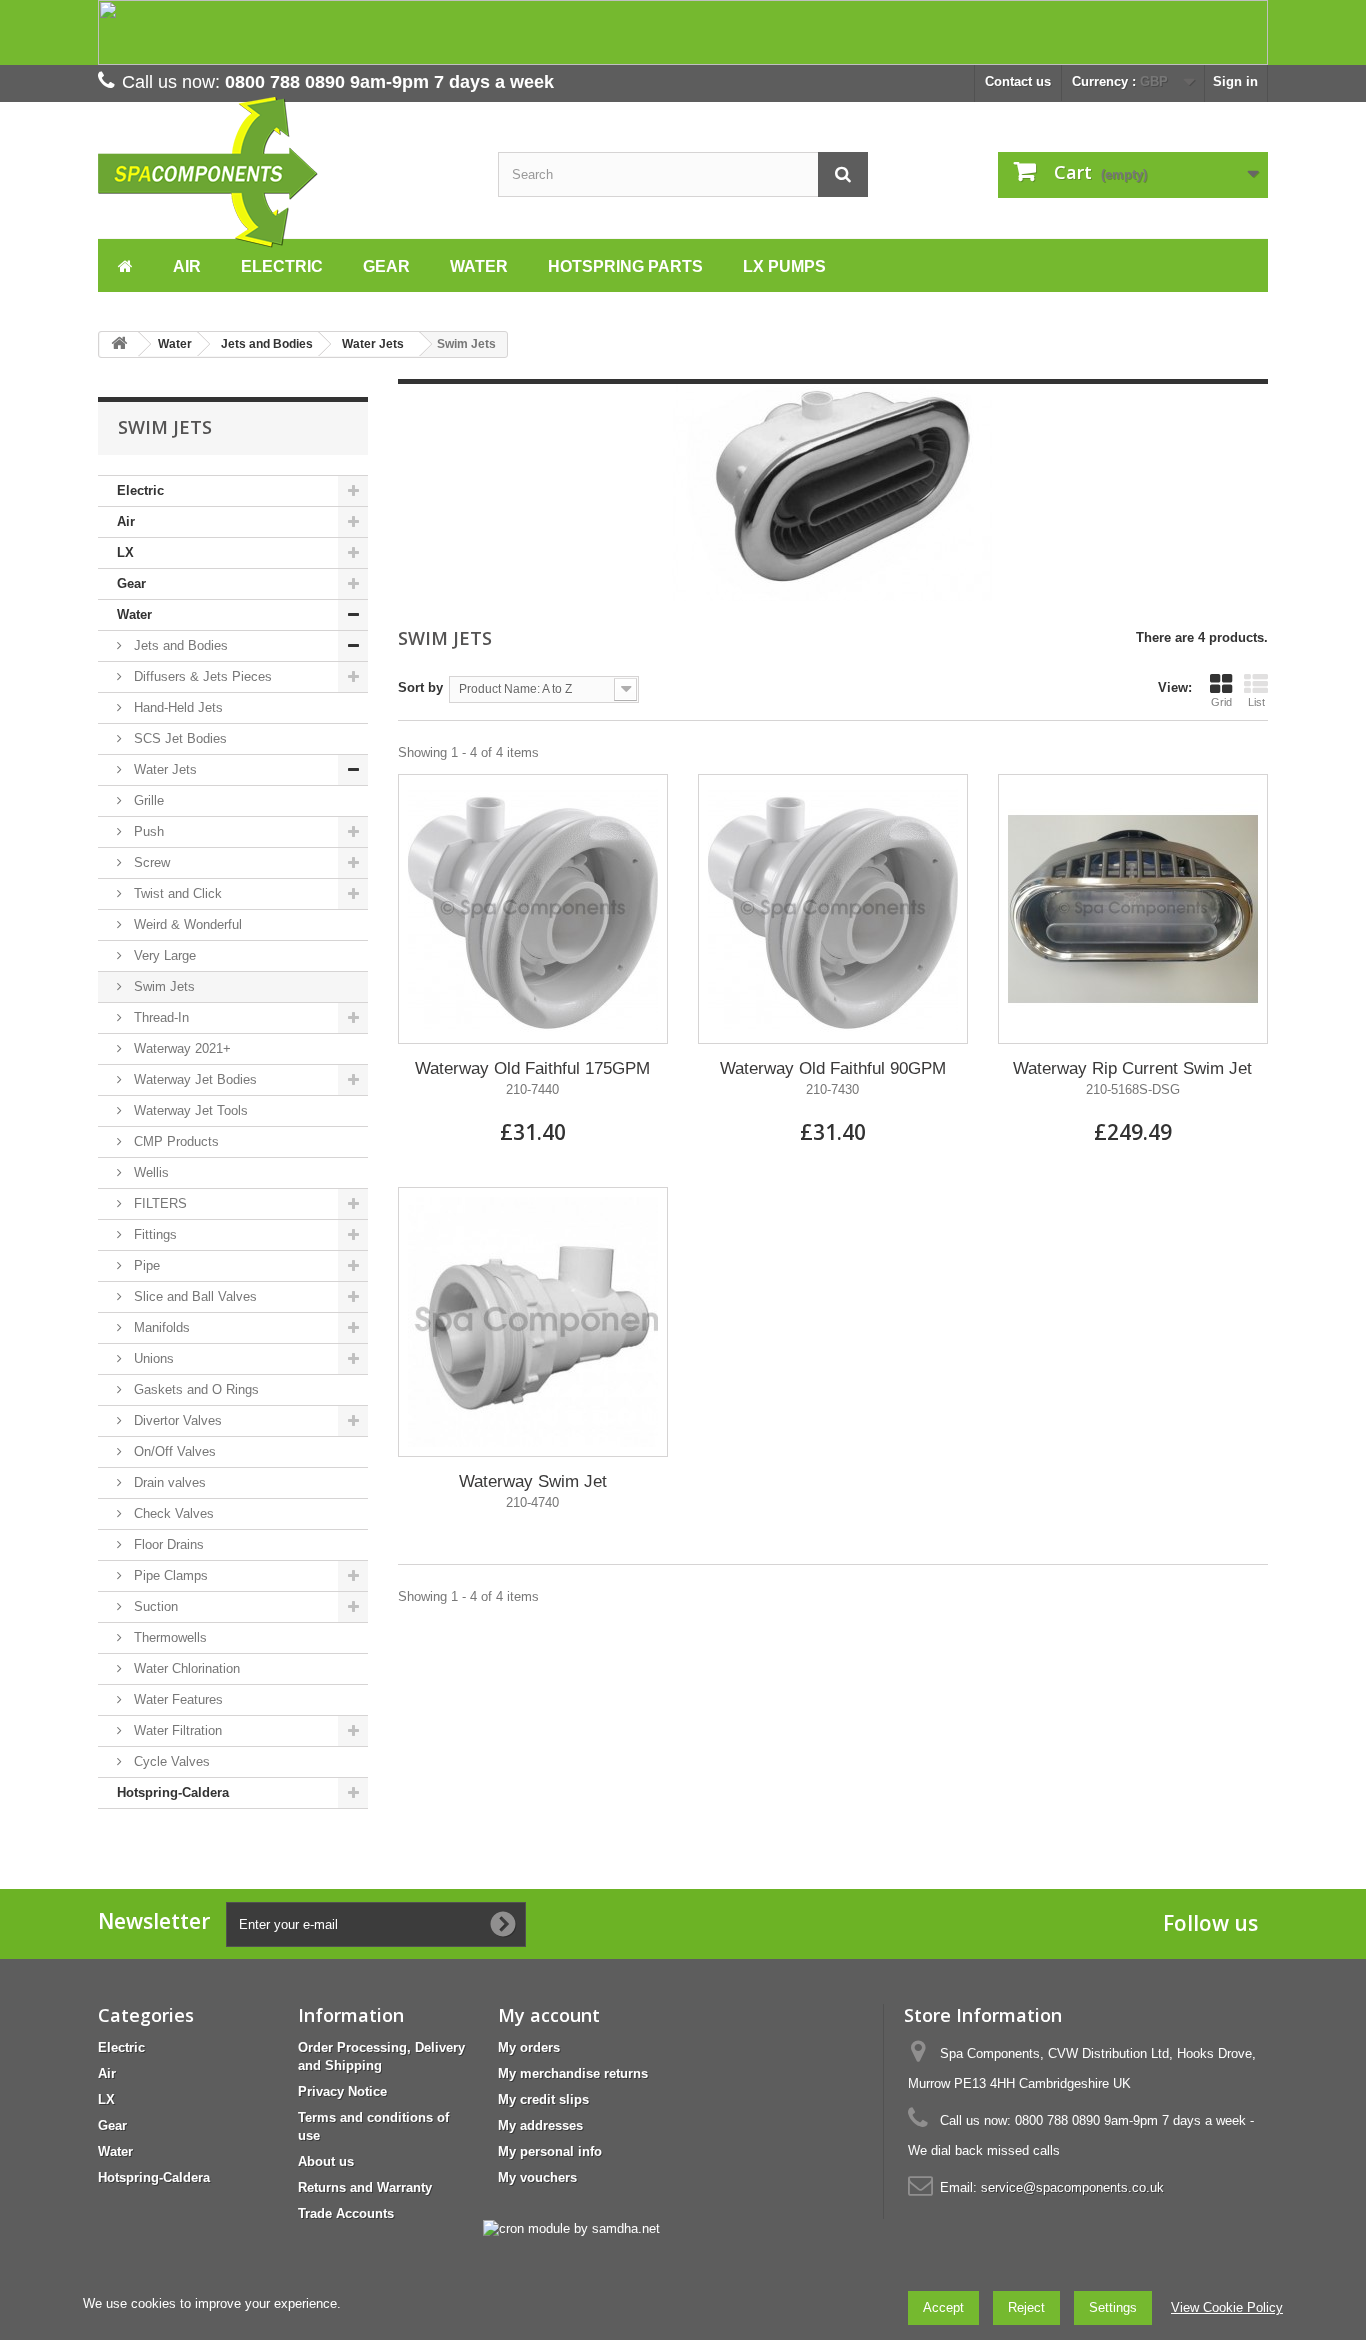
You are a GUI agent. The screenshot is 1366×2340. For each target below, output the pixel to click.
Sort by (420, 687)
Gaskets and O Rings (194, 1389)
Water (134, 614)
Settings (1113, 2307)
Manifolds (160, 1327)
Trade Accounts (346, 2213)
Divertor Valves (176, 1420)
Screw (150, 862)
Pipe (145, 1265)
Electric (140, 490)
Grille (147, 800)
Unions (152, 1358)
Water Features (176, 1699)
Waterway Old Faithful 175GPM (532, 1068)
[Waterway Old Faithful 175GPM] (533, 909)
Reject (1026, 2307)
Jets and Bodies (179, 645)
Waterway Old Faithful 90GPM (833, 1068)
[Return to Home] (119, 344)
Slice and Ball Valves (193, 1296)
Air (126, 521)
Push (147, 831)
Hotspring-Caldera (173, 1792)
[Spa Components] (283, 172)
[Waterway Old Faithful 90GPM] (833, 909)
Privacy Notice (342, 2091)
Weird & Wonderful (186, 924)
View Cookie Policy (1227, 2307)
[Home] (125, 264)
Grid (1221, 702)
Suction (154, 1606)
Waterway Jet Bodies (193, 1079)
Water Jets (163, 769)
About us (326, 2161)
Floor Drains (167, 1544)
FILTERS (158, 1203)
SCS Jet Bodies (178, 738)
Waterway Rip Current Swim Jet (1132, 1068)
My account (549, 2015)
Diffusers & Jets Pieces (201, 676)
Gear (131, 583)
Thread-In (159, 1017)
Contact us (1018, 81)
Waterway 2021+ (180, 1048)
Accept (943, 2307)
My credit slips (543, 2099)
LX (125, 552)
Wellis (149, 1172)
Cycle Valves (170, 1761)
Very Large (163, 955)
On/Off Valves (173, 1451)
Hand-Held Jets (176, 707)
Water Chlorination (185, 1668)
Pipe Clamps (169, 1575)
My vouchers (537, 2177)
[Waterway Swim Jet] (533, 1322)
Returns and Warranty (365, 2187)
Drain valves (168, 1482)
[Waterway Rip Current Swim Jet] (1133, 909)
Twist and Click (176, 893)
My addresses (540, 2125)
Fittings (153, 1234)
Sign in (1235, 81)
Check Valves (172, 1513)
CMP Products (174, 1141)
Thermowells (168, 1637)
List (1256, 702)
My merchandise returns (573, 2073)
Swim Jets (162, 986)
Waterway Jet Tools (189, 1110)
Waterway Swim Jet (533, 1481)
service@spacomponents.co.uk (1072, 2187)
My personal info (550, 2151)
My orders (529, 2047)
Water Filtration (176, 1730)
